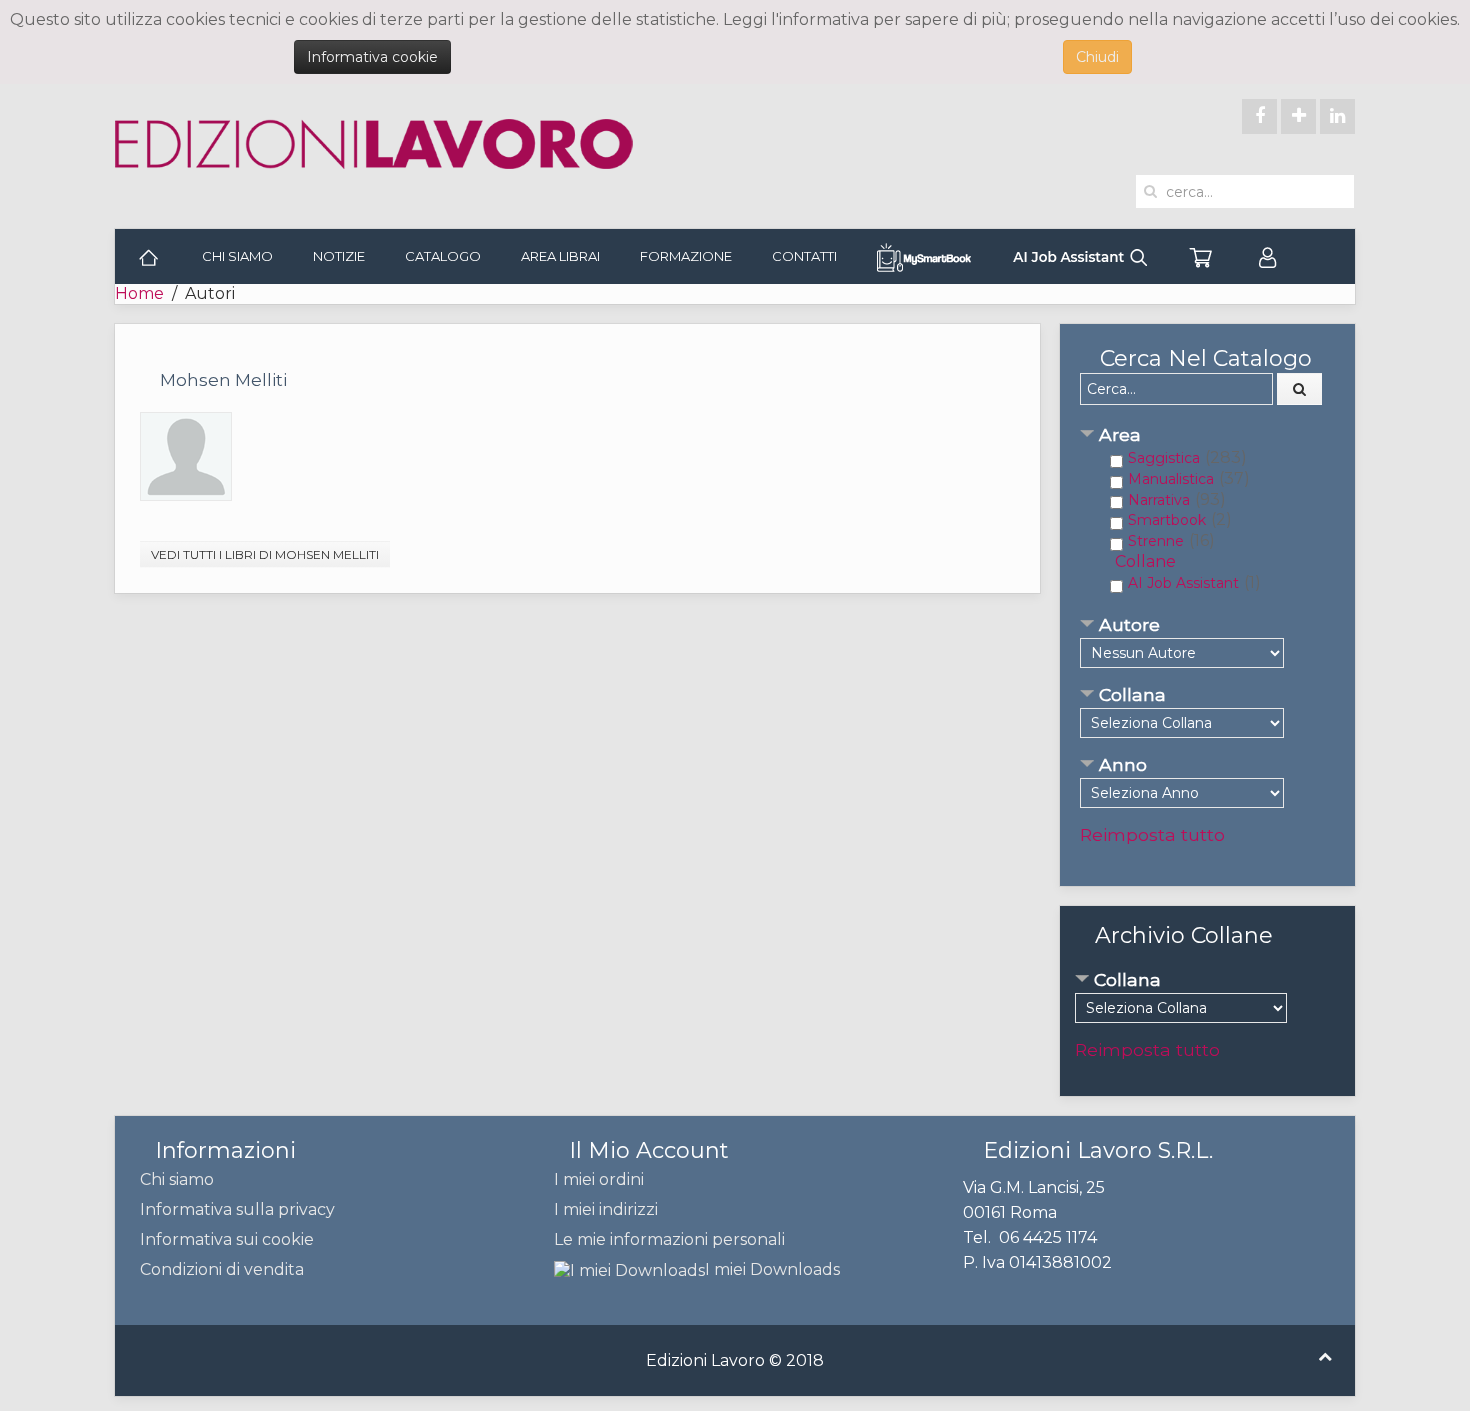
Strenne (1156, 541)
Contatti (804, 256)
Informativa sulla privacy (237, 1209)
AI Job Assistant (1183, 583)
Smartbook (1167, 520)
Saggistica (1164, 458)
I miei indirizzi (606, 1209)
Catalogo (443, 256)
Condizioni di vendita (222, 1269)
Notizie (339, 256)
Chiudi (1097, 57)
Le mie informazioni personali (669, 1239)
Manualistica (1171, 479)
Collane (1145, 561)
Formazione (686, 256)
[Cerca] (1300, 389)
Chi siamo (237, 256)
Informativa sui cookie (227, 1239)
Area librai (560, 256)
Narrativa (1159, 500)
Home (139, 293)
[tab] (1207, 436)
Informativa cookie (372, 57)
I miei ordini (599, 1179)
